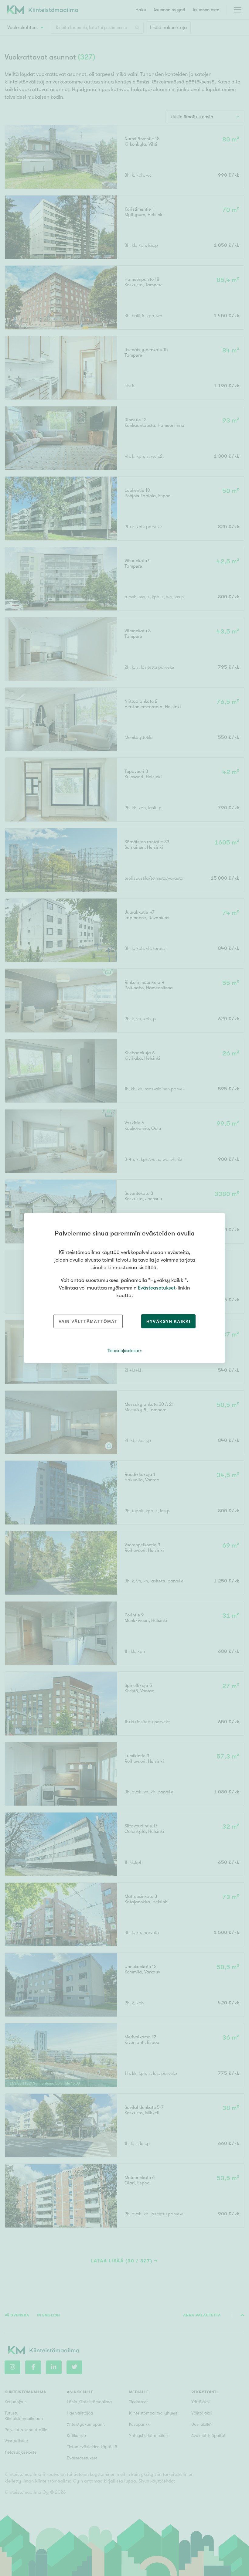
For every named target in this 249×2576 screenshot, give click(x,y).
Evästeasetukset (157, 1288)
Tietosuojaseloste (123, 1351)
